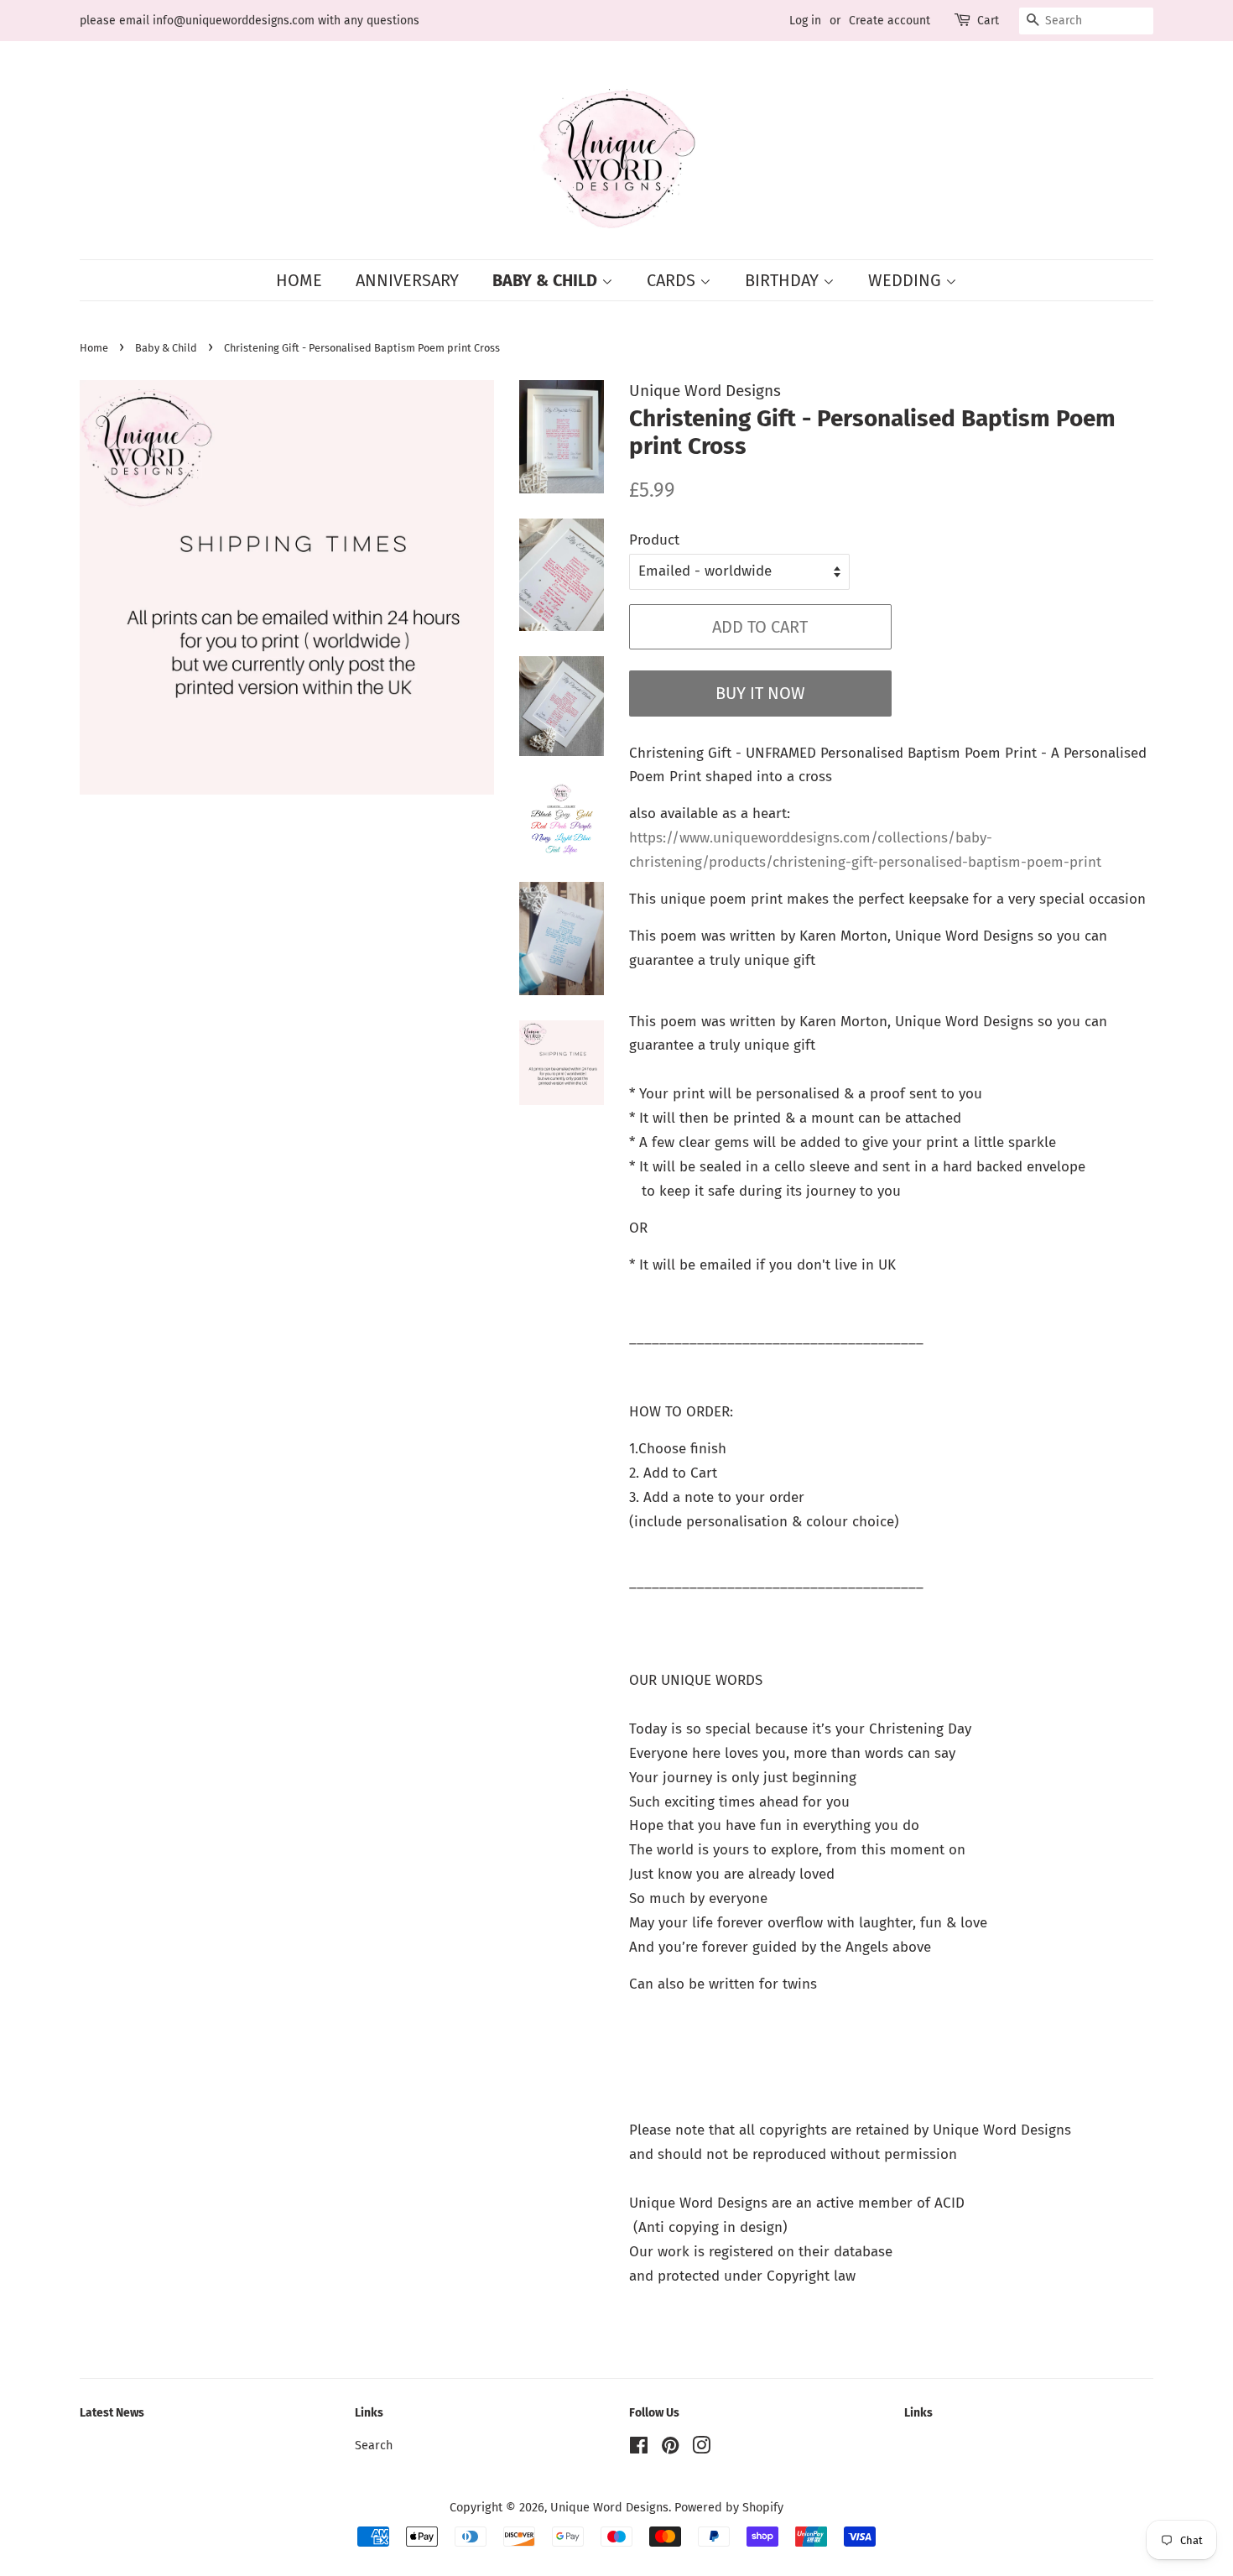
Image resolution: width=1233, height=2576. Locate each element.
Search (374, 2445)
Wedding (907, 280)
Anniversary (407, 280)
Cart (988, 21)
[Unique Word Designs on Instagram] (701, 2448)
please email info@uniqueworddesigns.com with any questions (250, 21)
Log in (805, 21)
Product (654, 540)
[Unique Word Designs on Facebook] (639, 2448)
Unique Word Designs (609, 2507)
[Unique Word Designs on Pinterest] (670, 2448)
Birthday (784, 280)
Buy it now (760, 693)
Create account (890, 21)
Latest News (112, 2413)
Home (299, 280)
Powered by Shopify (729, 2507)
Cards (673, 280)
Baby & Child (547, 280)
